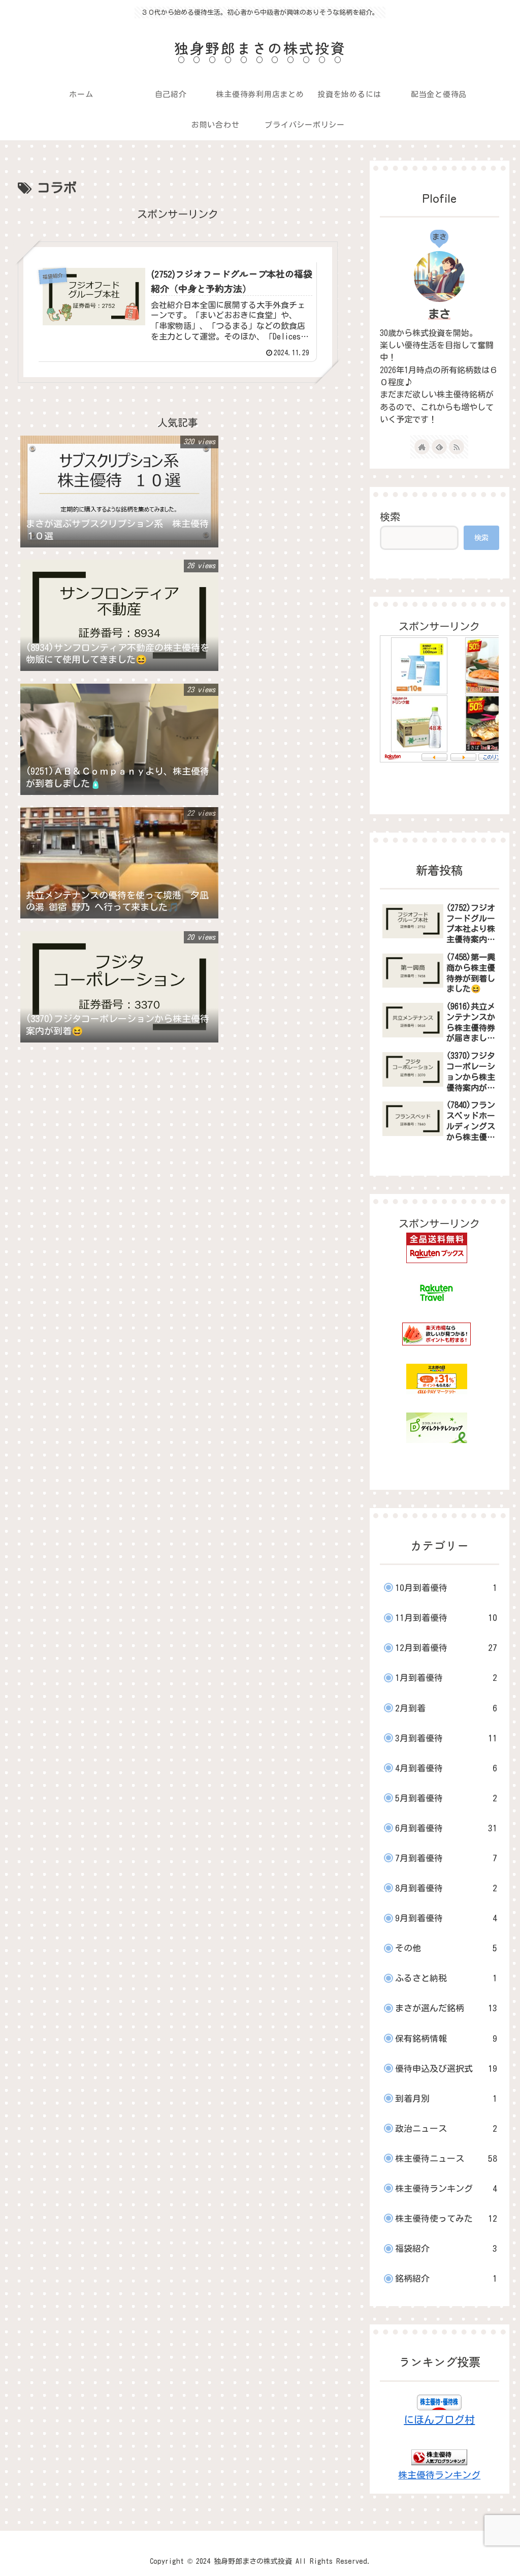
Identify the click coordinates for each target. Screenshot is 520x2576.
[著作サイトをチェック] (422, 447)
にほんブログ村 (439, 2419)
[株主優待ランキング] (439, 2456)
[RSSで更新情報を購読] (457, 447)
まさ (439, 314)
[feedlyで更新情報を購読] (439, 447)
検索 (390, 516)
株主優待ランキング (439, 2475)
